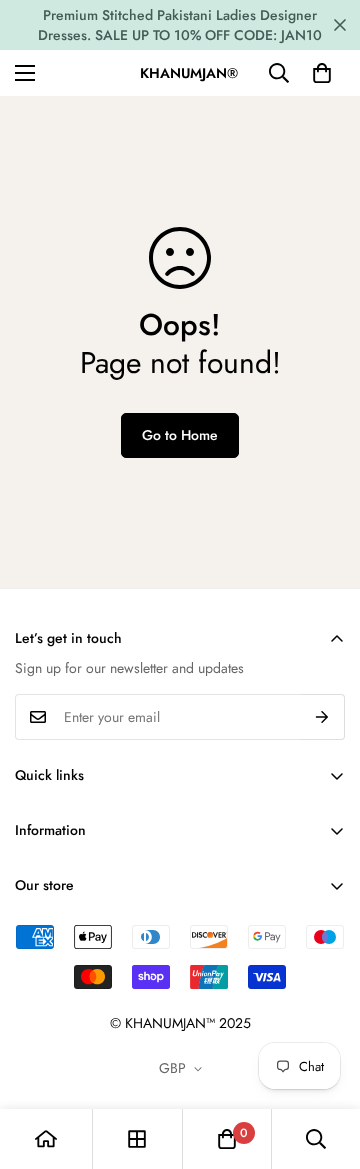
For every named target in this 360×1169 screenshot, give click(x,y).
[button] (322, 73)
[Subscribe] (322, 717)
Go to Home (180, 435)
